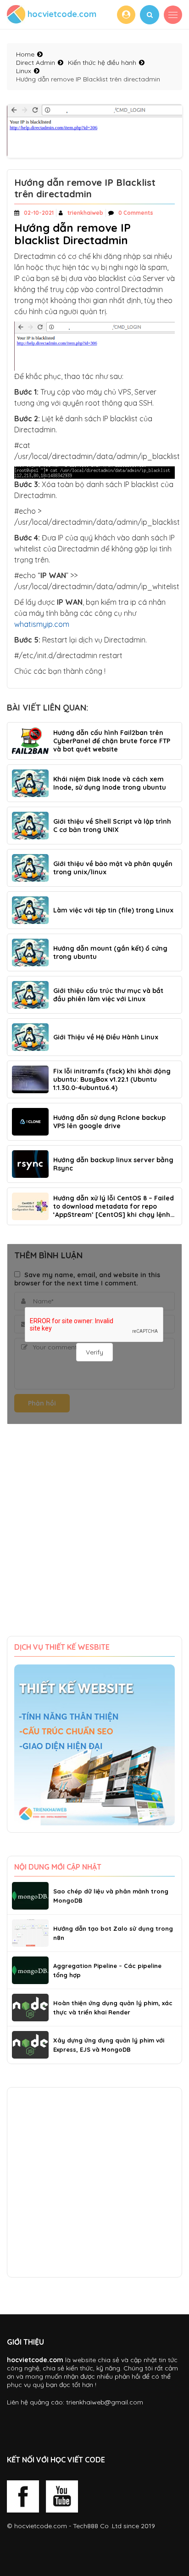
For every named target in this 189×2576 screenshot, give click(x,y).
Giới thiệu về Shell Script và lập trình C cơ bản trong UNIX (112, 826)
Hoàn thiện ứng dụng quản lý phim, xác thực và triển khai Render (113, 2008)
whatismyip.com (42, 624)
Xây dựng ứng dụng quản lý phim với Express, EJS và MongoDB (109, 2045)
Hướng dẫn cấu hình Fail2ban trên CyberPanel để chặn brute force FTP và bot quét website (112, 741)
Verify (94, 1352)
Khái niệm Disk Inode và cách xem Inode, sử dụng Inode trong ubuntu (110, 783)
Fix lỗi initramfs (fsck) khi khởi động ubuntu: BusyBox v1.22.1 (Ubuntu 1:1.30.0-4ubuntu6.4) (112, 1079)
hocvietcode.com (41, 2526)
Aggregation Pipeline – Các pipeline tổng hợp (107, 1970)
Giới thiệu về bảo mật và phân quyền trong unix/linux (113, 868)
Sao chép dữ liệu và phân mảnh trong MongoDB (111, 1896)
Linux (24, 71)
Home (25, 54)
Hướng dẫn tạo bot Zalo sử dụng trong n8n (113, 1933)
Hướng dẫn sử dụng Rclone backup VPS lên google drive (109, 1122)
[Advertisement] (94, 1537)
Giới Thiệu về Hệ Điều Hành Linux (106, 1037)
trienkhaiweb (85, 213)
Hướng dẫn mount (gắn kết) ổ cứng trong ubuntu (110, 952)
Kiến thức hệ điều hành (102, 63)
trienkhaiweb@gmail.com (105, 2402)
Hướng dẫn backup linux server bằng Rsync (113, 1164)
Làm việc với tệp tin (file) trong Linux (113, 910)
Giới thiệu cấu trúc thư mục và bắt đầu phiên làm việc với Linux (108, 995)
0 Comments (136, 213)
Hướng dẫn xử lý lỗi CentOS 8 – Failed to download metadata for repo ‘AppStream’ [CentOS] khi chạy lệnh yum (114, 1206)
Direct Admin (36, 63)
